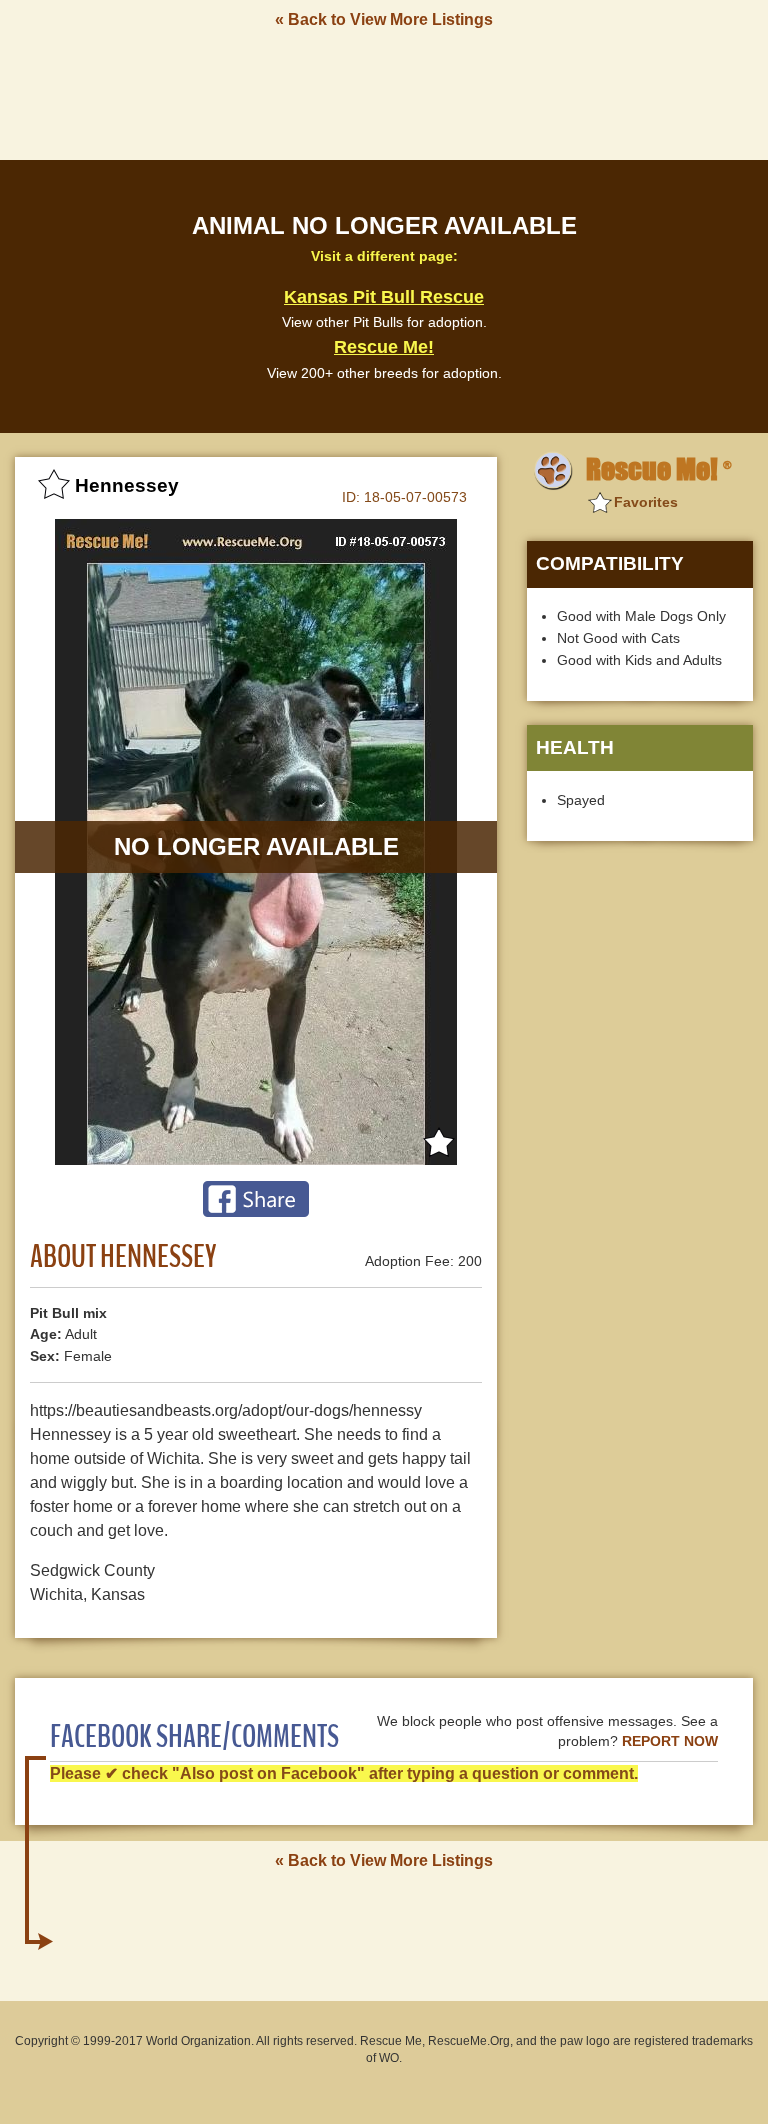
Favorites (646, 502)
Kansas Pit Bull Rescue (384, 297)
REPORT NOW (670, 1741)
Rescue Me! (384, 347)
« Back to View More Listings (384, 19)
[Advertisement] (384, 93)
